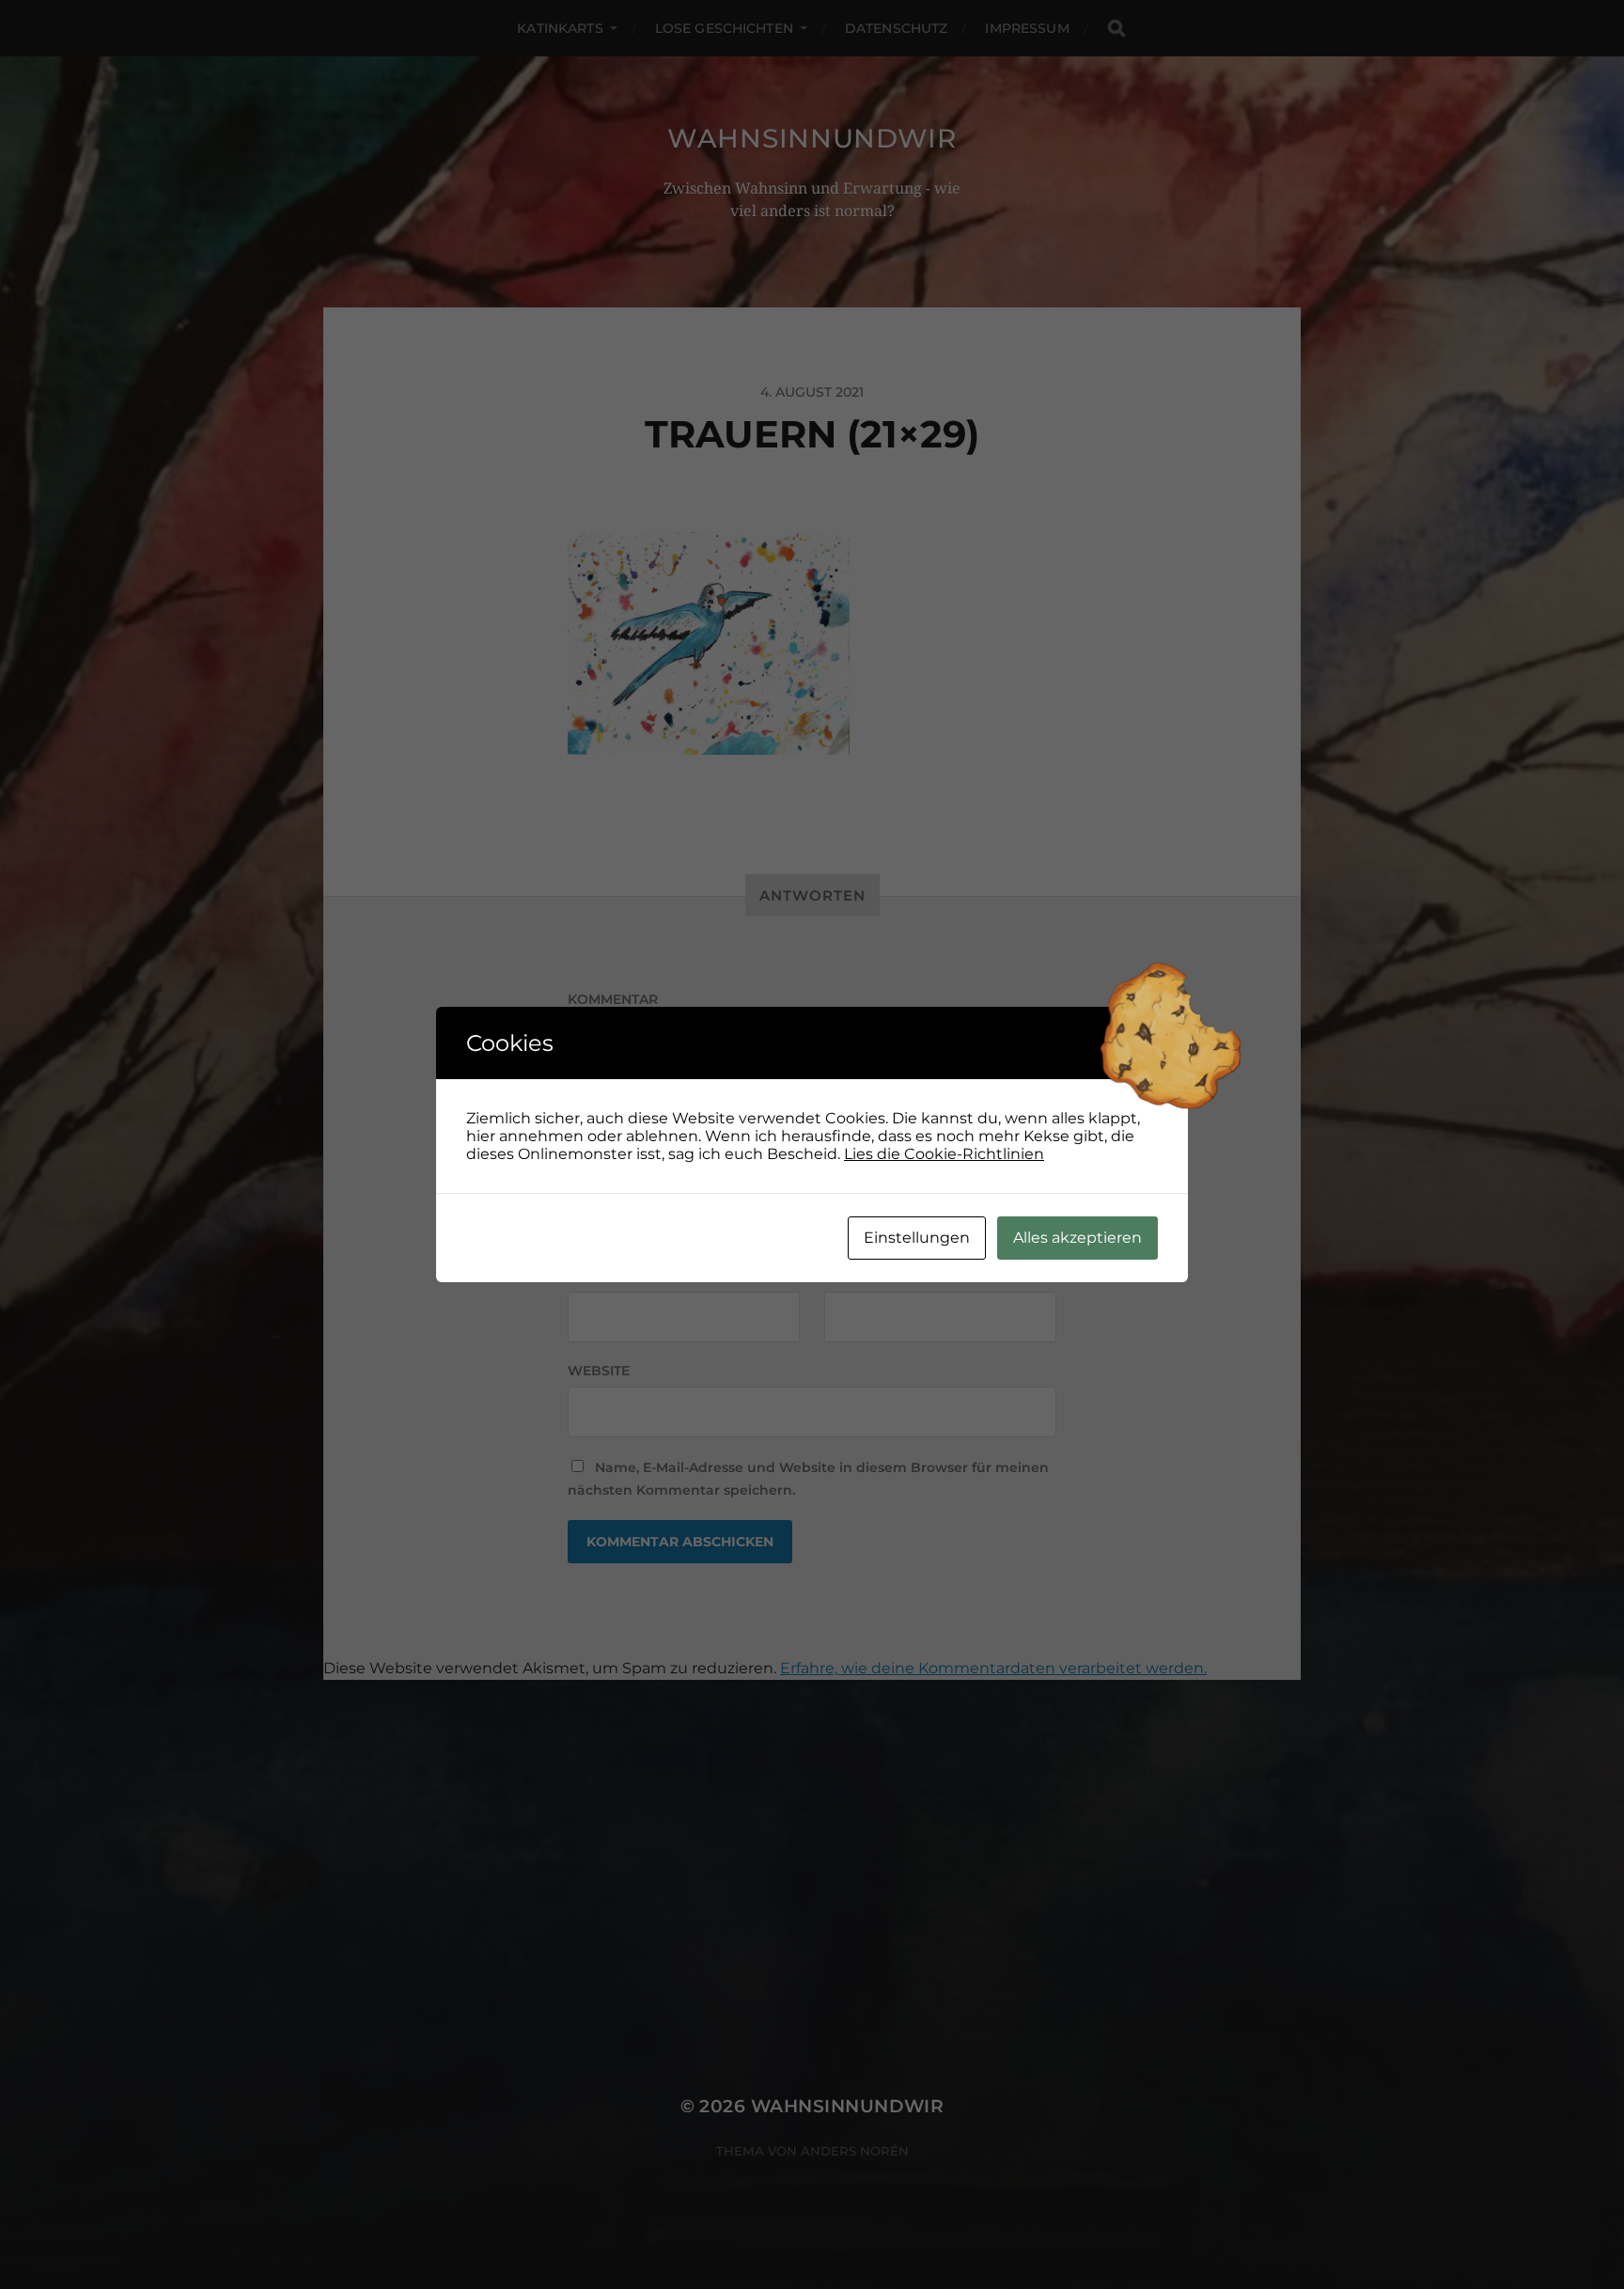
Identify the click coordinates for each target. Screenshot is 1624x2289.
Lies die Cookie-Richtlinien (944, 1154)
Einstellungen (917, 1238)
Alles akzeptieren (1077, 1238)
